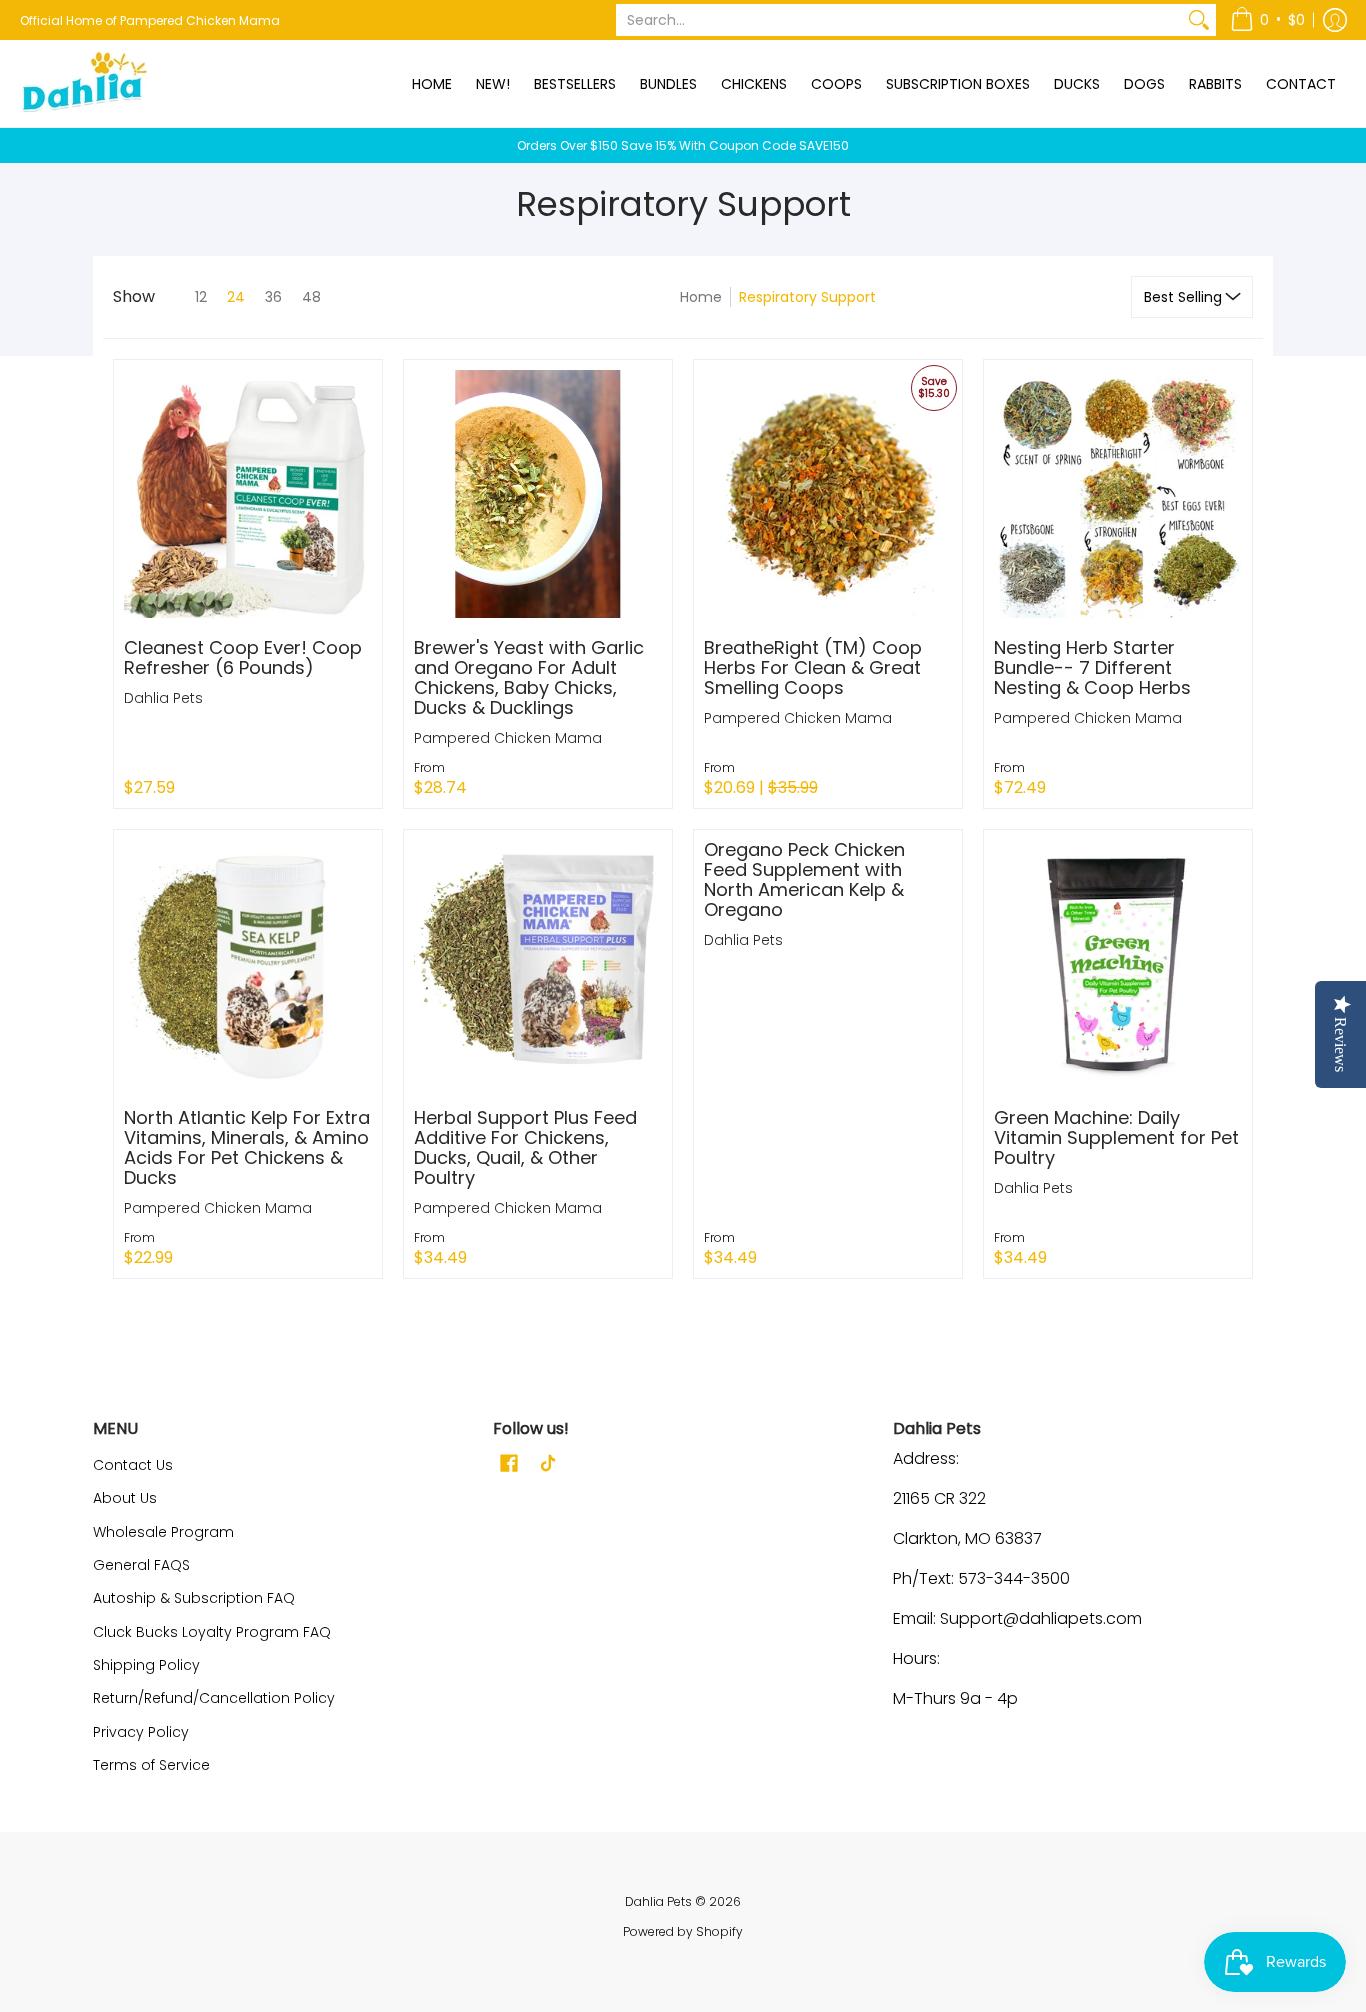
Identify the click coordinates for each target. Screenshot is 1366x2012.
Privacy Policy (141, 1732)
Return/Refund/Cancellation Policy (214, 1698)
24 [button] (236, 297)
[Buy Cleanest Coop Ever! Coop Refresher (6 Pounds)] (248, 494)
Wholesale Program (163, 1532)
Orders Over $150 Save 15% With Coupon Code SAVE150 (683, 145)
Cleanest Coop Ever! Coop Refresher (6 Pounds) (243, 657)
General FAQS (141, 1565)
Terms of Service (151, 1765)
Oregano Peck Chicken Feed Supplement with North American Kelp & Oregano (804, 879)
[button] (1267, 20)
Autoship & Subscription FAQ (194, 1598)
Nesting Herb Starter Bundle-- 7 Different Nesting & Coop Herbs (1092, 667)
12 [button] (201, 297)
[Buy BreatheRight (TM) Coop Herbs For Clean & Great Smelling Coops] (828, 494)
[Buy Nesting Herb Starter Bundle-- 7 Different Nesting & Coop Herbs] (1118, 494)
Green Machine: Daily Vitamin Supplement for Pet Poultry (1116, 1137)
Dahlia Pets (163, 698)
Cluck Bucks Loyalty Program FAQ (212, 1632)
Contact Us (133, 1465)
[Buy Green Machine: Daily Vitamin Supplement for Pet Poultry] (1118, 964)
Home (701, 297)
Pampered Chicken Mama (508, 738)
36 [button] (273, 297)
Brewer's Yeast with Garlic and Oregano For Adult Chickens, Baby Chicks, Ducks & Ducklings (529, 677)
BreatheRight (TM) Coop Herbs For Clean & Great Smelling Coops (813, 667)
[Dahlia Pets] (85, 83)
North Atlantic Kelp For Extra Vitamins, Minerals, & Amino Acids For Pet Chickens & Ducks (247, 1147)
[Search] (1199, 20)
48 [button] (311, 297)
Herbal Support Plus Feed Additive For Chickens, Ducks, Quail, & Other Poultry (525, 1147)
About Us (125, 1498)
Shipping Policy (146, 1665)
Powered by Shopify (683, 1931)
